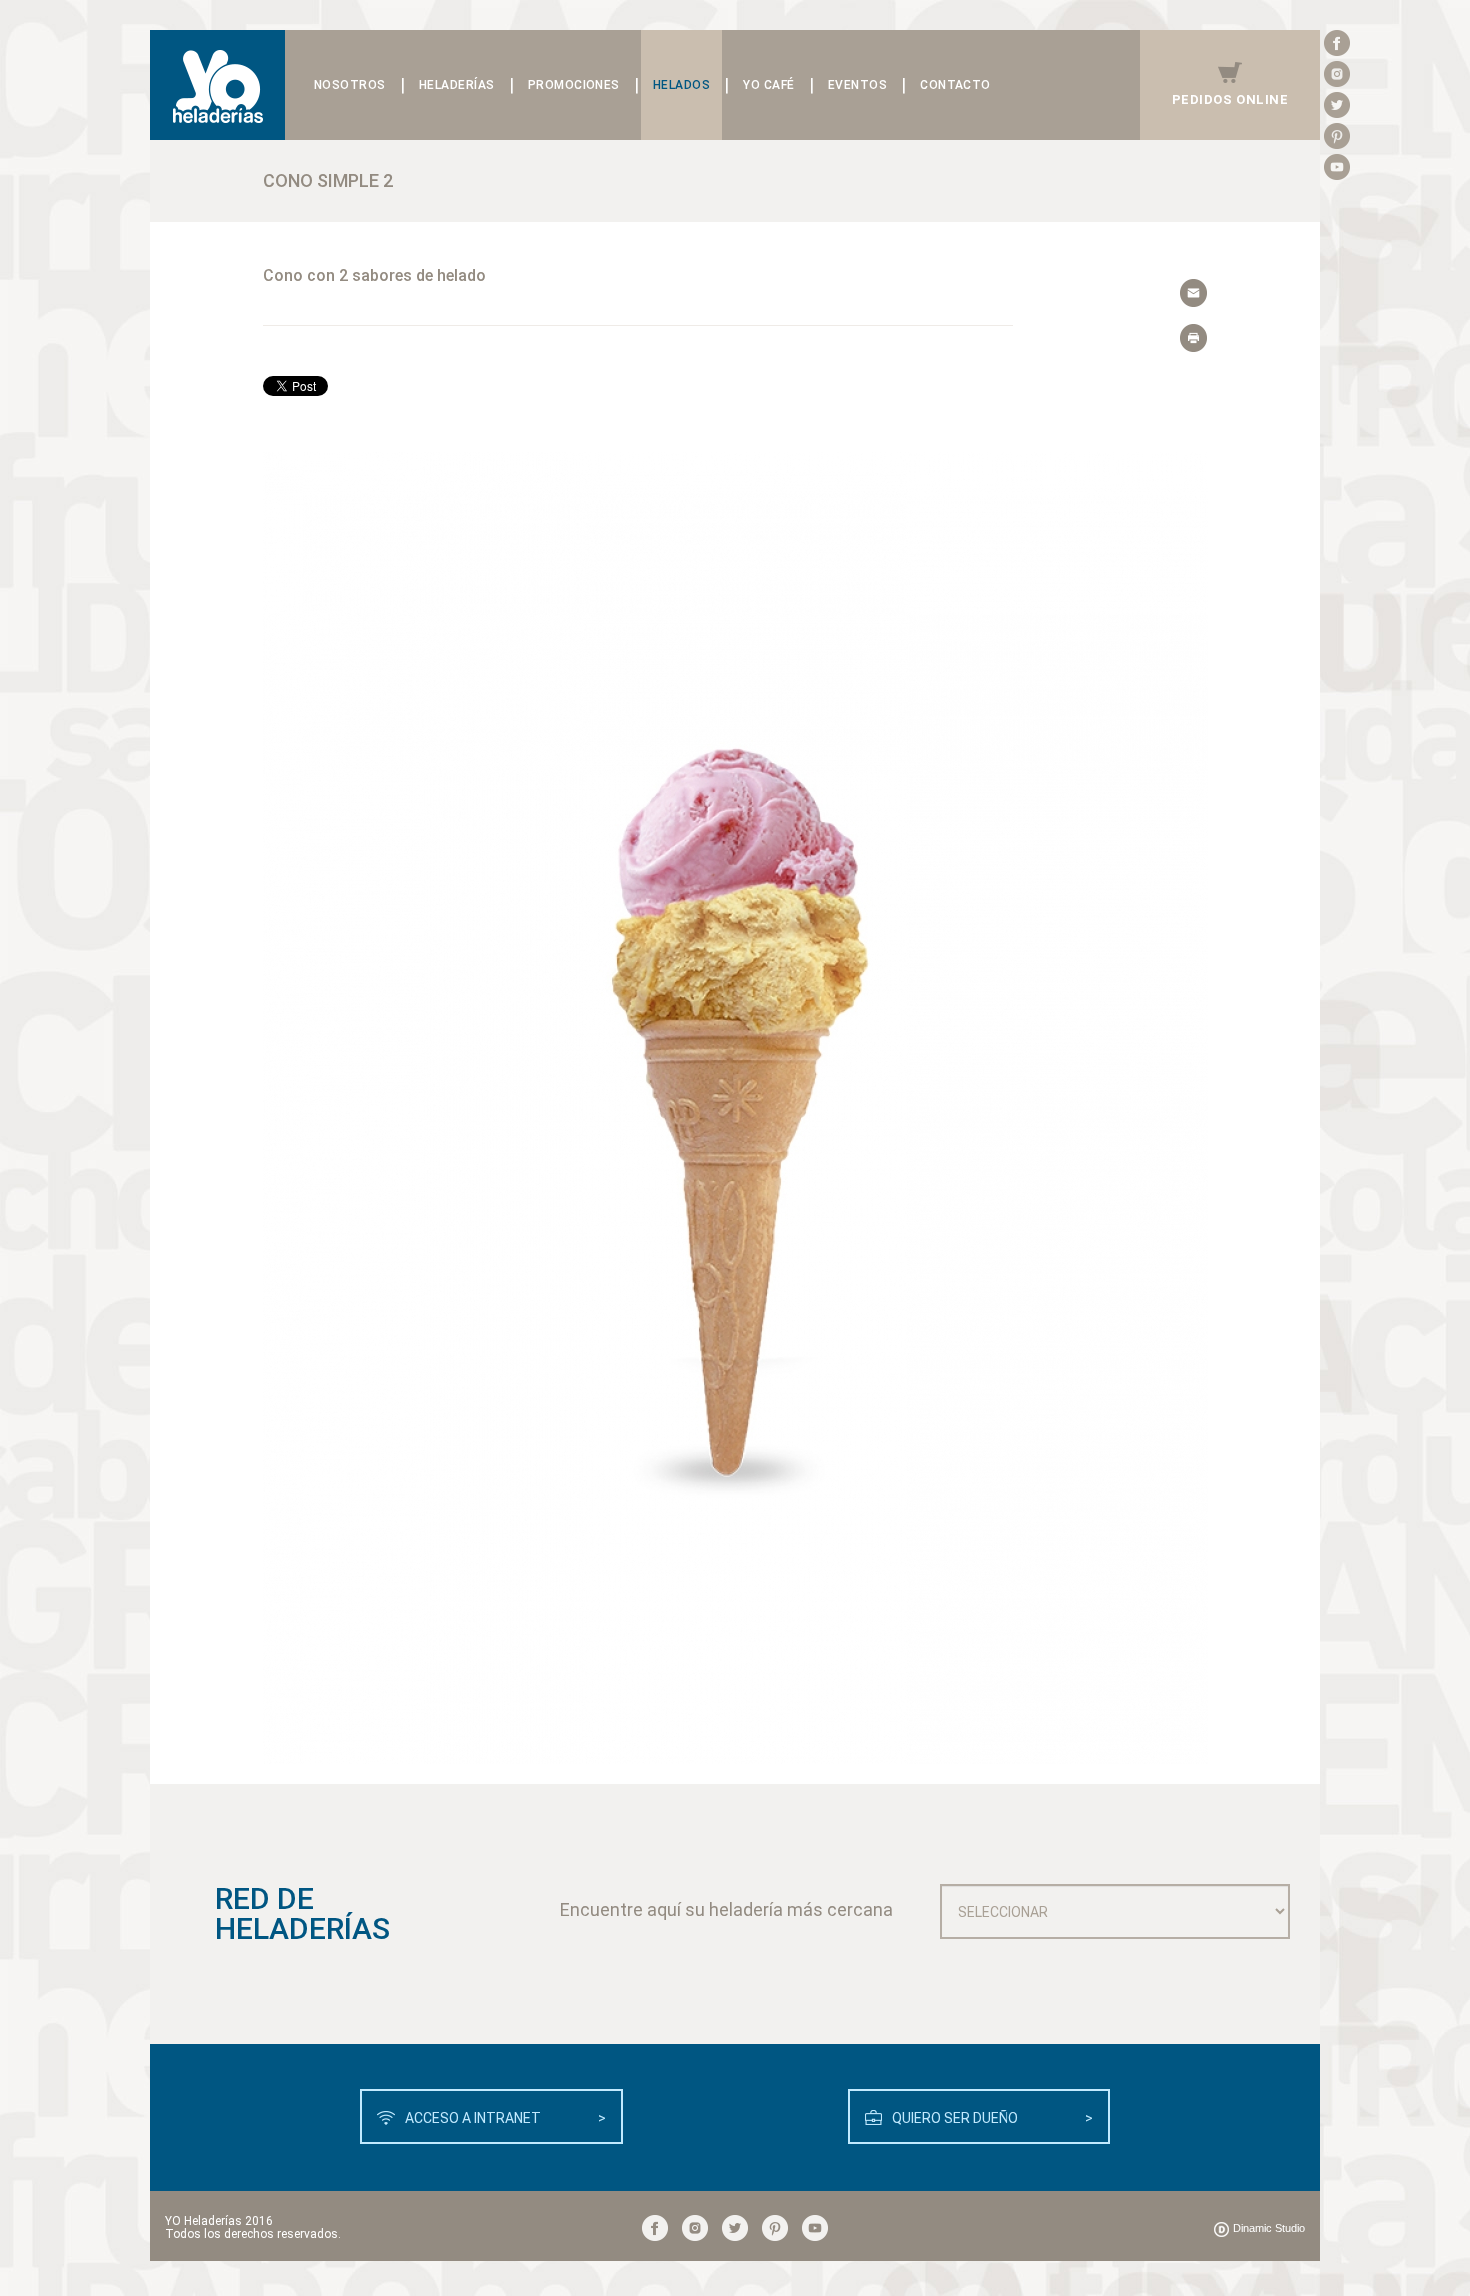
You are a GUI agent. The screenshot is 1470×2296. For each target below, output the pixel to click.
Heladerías (457, 85)
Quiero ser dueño (993, 2118)
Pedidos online (1230, 99)
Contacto (955, 85)
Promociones (574, 85)
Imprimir (1194, 339)
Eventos (857, 85)
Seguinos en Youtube (1337, 167)
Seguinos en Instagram (1337, 74)
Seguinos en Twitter (1337, 105)
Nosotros (350, 85)
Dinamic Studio (1269, 2228)
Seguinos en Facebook (1337, 43)
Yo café (768, 85)
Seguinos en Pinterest (1337, 136)
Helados (681, 85)
